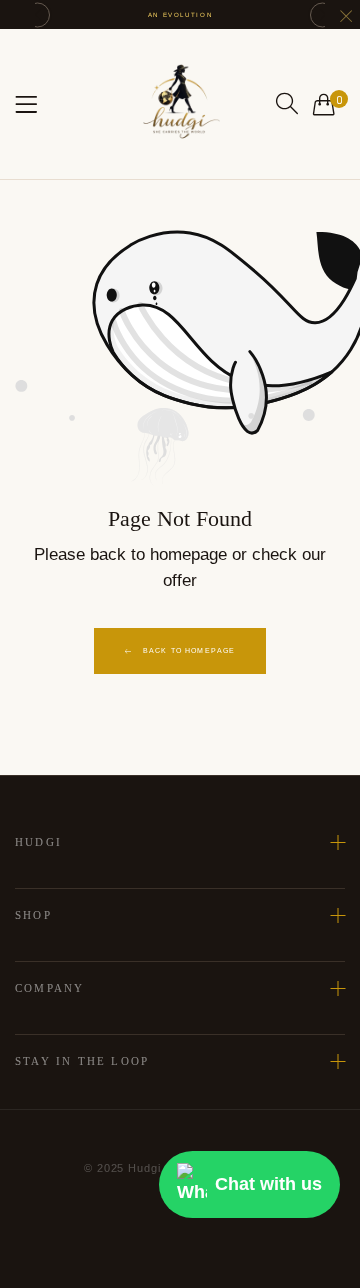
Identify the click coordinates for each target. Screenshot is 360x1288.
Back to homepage (189, 650)
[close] (346, 18)
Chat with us (268, 1184)
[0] (324, 104)
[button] (37, 14)
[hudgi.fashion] (180, 104)
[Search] (287, 103)
